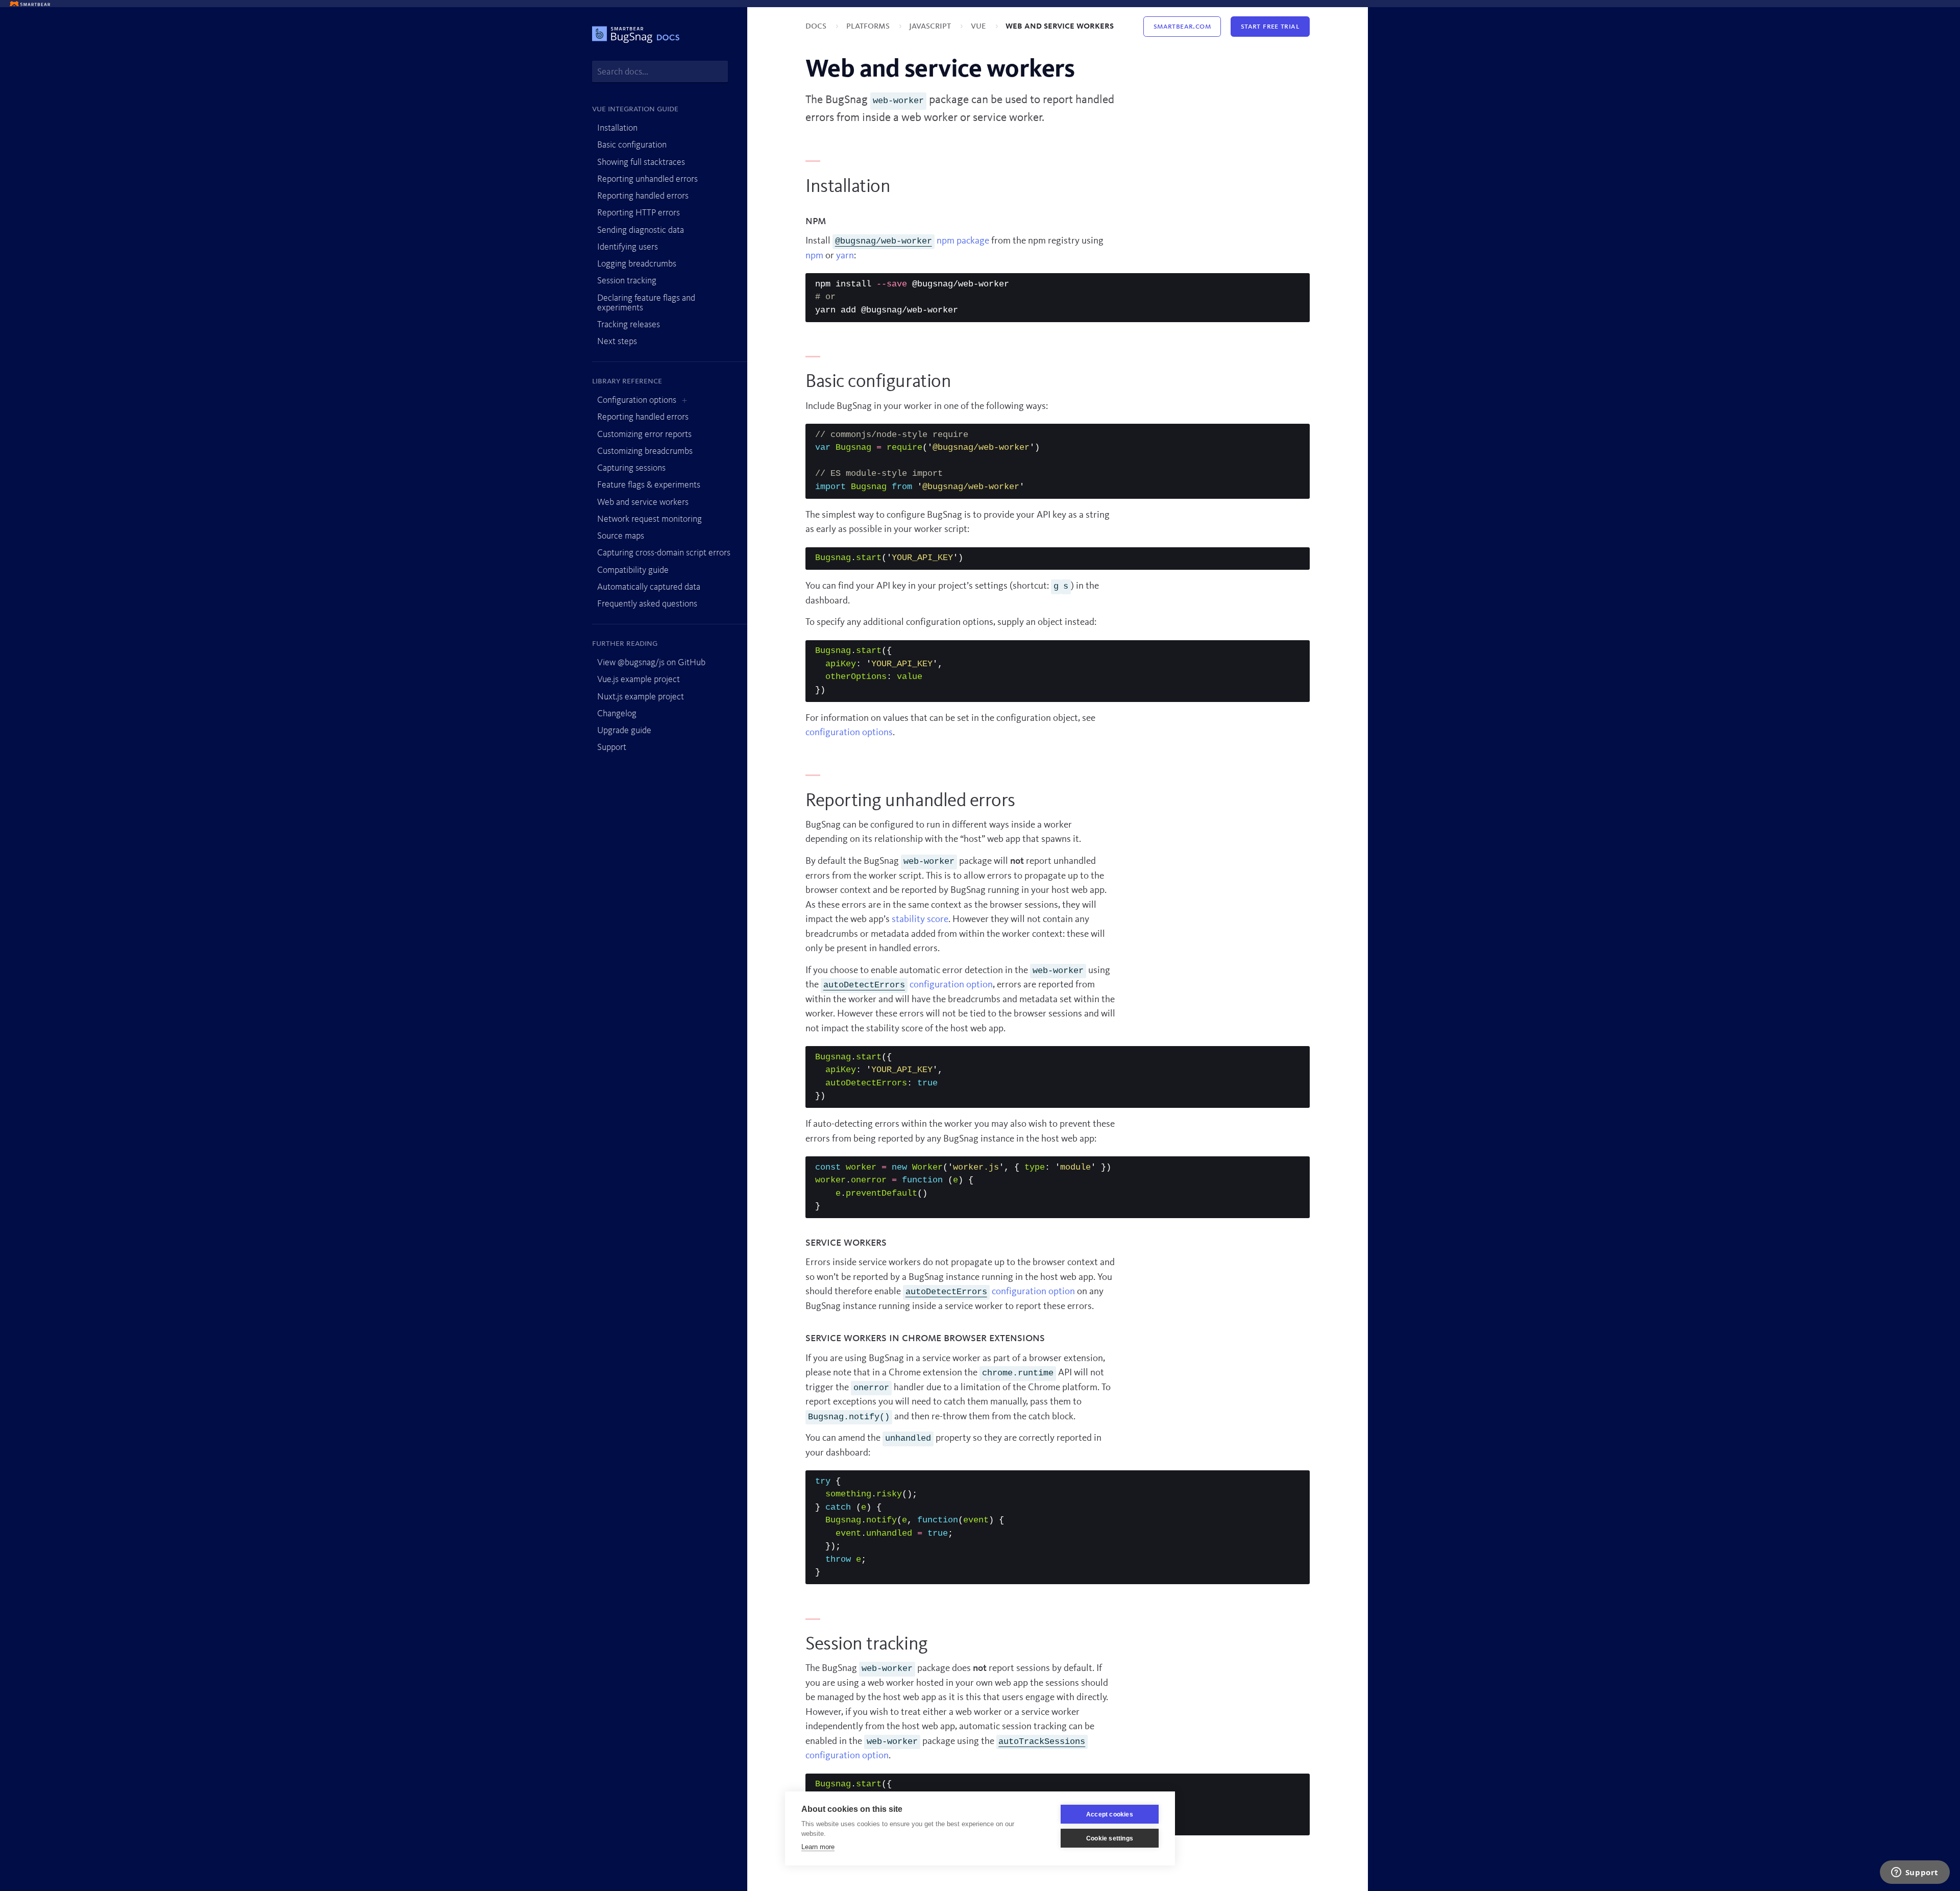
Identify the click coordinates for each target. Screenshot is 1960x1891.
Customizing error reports (644, 434)
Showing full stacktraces (641, 162)
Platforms (869, 26)
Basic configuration (632, 145)
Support (612, 747)
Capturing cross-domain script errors (664, 553)
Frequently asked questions (647, 604)
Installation (617, 128)
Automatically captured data (649, 587)
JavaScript (931, 26)
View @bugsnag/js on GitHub (651, 663)
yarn (845, 256)
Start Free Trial (1270, 27)
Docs (817, 26)
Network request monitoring (650, 519)
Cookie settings (1110, 1838)
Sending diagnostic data (641, 230)
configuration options (849, 733)
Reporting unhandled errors (647, 179)
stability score (920, 920)
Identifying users (628, 247)
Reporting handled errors (643, 196)
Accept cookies (1110, 1814)
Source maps (621, 536)
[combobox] (660, 72)
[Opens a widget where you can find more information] (1915, 1873)
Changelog (617, 714)
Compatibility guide (633, 570)
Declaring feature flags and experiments (646, 303)
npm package (912, 241)
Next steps (617, 342)
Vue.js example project (639, 680)
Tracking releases (629, 325)
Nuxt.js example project (641, 697)
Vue (979, 26)
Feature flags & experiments (649, 485)
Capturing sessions (631, 468)
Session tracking (627, 281)
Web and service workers (643, 502)
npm (814, 256)
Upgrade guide (624, 731)
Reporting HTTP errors (639, 213)
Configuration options (637, 400)
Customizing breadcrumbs (645, 451)
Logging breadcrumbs (637, 264)
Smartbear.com (1182, 27)
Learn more (818, 1847)
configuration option (908, 985)
